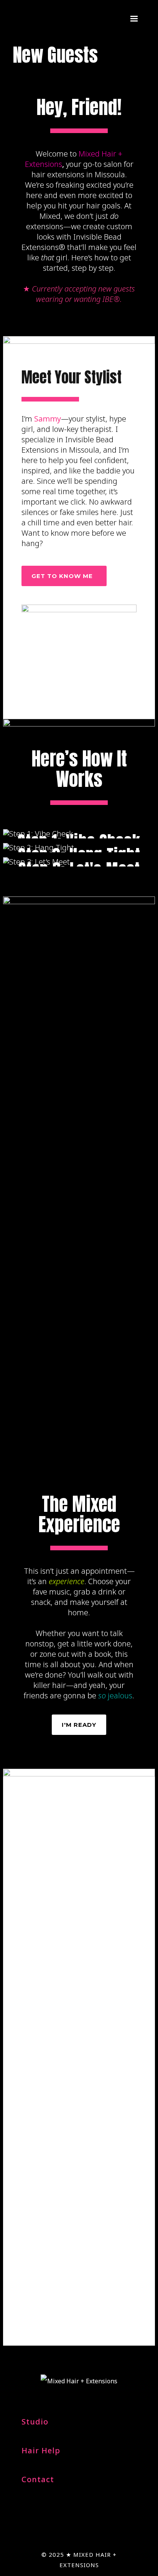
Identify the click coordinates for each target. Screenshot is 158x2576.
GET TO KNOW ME (62, 576)
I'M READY (79, 1725)
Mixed (50, 216)
